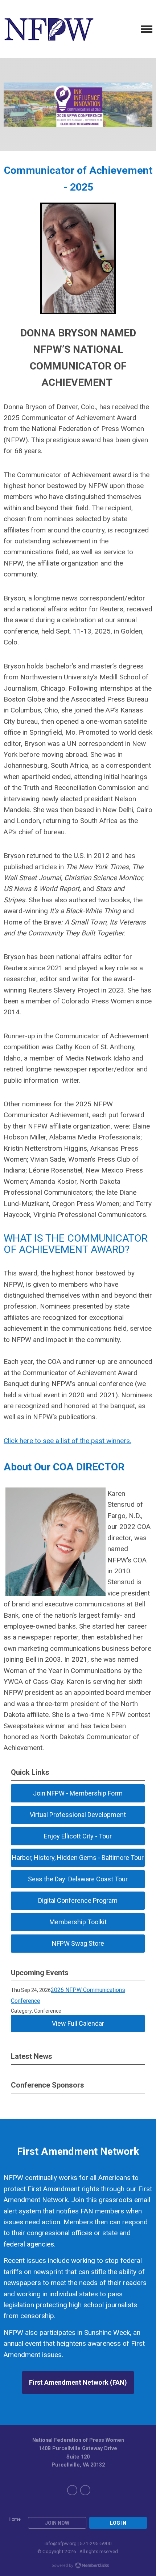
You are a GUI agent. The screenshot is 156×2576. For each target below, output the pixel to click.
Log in (118, 2523)
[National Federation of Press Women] (49, 29)
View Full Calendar (78, 2023)
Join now (57, 2523)
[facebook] (72, 2490)
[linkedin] (85, 2490)
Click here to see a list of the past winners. (67, 1441)
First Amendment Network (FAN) (78, 2382)
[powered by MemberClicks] (78, 2566)
